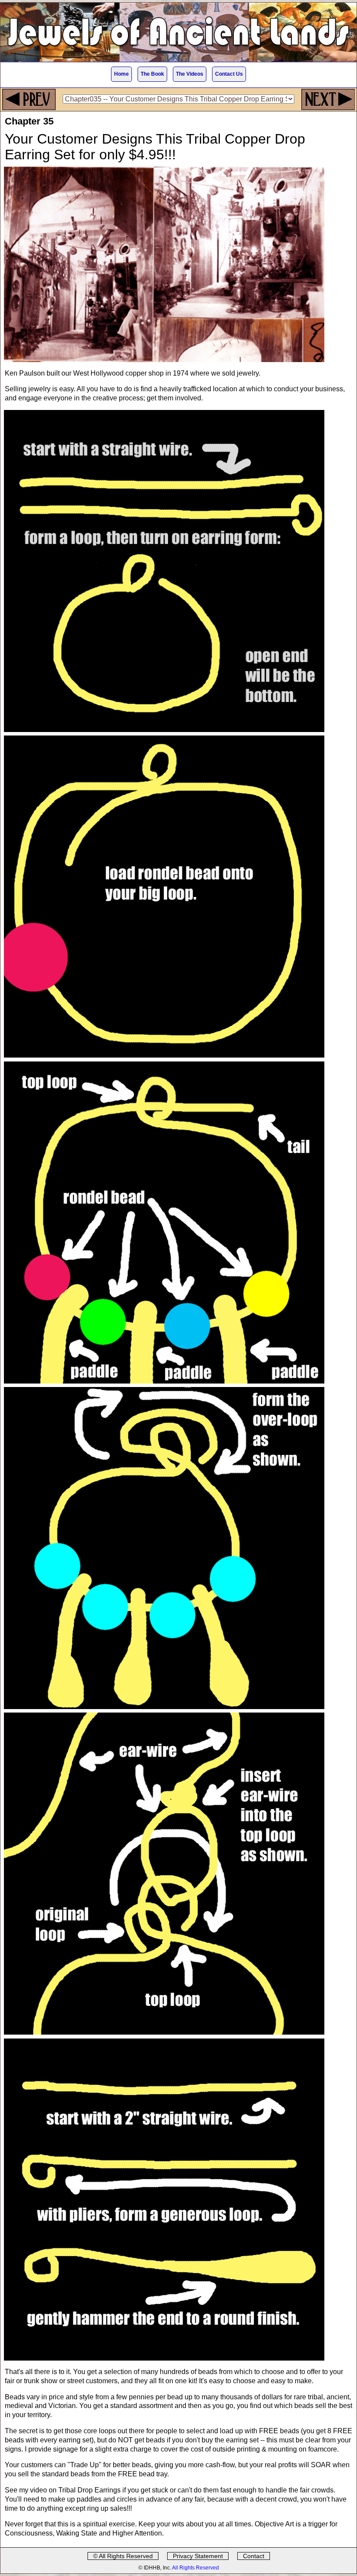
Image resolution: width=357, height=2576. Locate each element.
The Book (152, 74)
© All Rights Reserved (123, 2556)
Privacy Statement (198, 2556)
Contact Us (229, 74)
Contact (254, 2556)
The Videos (190, 74)
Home (121, 74)
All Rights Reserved (195, 2568)
